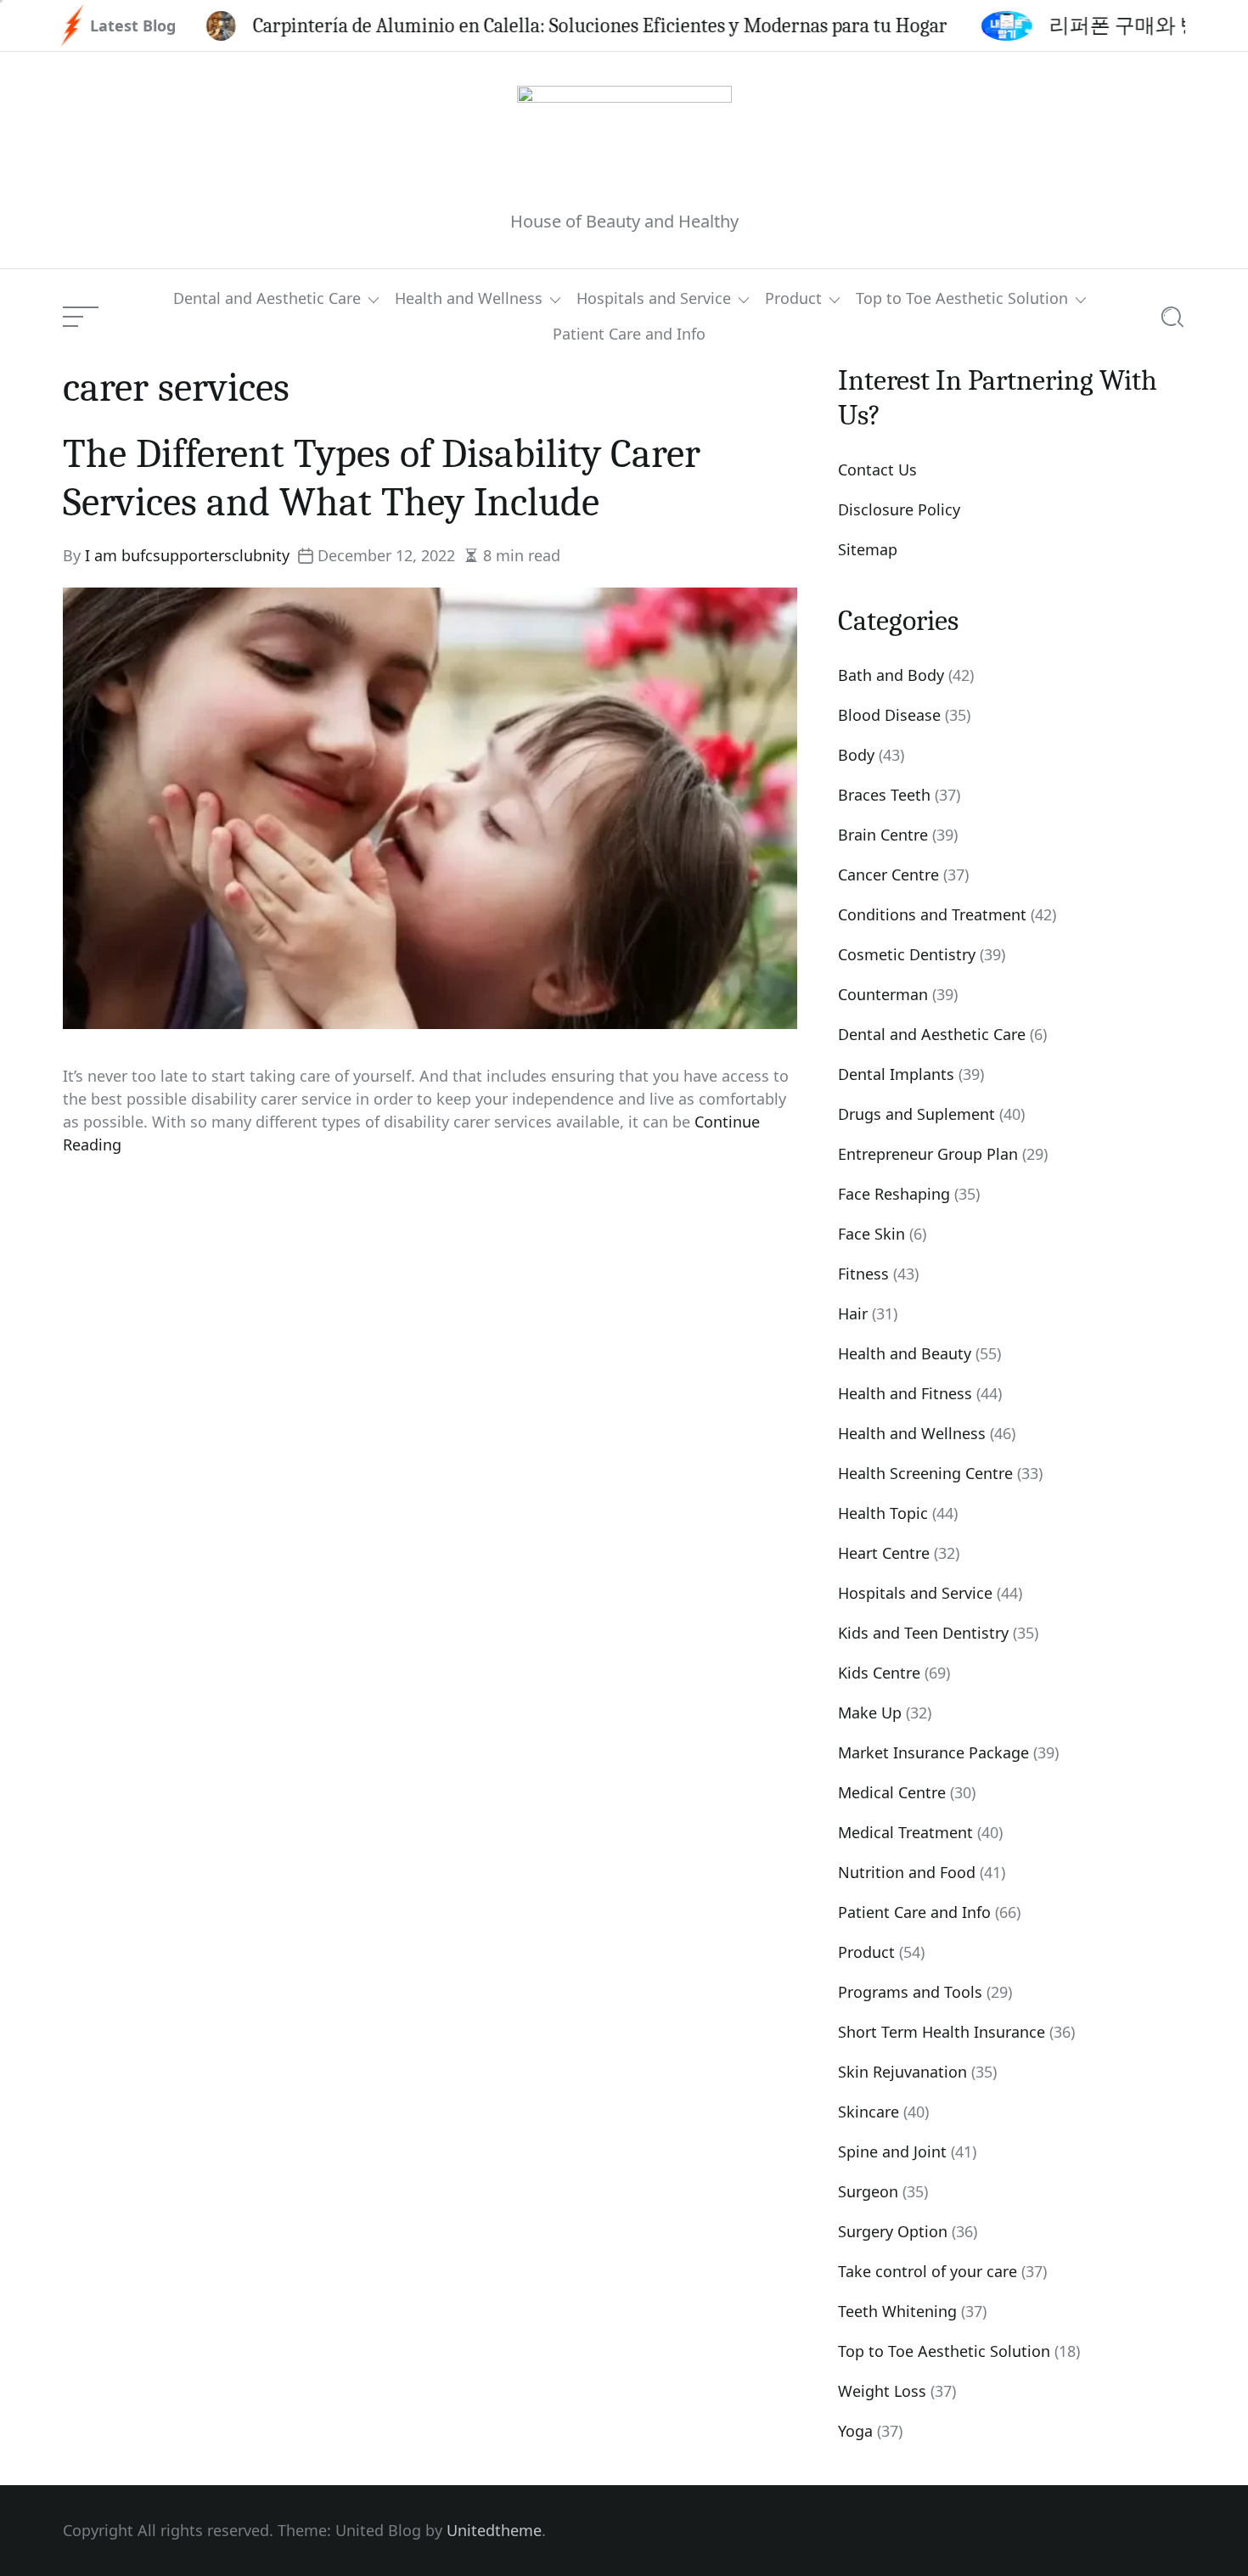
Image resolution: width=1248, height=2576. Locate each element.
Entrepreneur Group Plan (928, 1154)
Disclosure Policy (899, 509)
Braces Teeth (884, 795)
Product (793, 299)
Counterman (883, 994)
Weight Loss (882, 2391)
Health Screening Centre (925, 1473)
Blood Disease (889, 715)
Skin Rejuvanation (902, 2072)
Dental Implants (896, 1074)
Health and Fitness (905, 1393)
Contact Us (877, 470)
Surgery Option (893, 2231)
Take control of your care (928, 2271)
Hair (853, 1313)
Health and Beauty (905, 1353)
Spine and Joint (892, 2151)
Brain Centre (883, 835)
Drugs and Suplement (916, 1114)
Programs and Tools (910, 1992)
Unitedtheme (494, 2530)
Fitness (863, 1274)
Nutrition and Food (907, 1872)
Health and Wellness (469, 299)
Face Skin (871, 1234)
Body (856, 755)
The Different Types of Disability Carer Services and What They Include (382, 478)
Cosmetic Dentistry (907, 954)
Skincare (869, 2112)
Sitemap (868, 549)
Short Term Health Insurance (942, 2032)
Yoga (855, 2431)
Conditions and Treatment (932, 914)
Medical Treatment (905, 1832)
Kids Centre (879, 1673)
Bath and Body (891, 675)
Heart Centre (884, 1553)
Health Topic (883, 1513)
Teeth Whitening (897, 2311)
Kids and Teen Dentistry (923, 1633)
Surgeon (868, 2191)
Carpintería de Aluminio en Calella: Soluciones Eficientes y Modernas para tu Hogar (504, 25)
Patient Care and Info (629, 335)
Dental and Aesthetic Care (267, 299)
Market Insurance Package (933, 1752)
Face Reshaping (894, 1194)
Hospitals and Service (654, 299)
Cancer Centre (888, 875)
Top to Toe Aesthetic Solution (962, 299)
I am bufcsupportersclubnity (187, 555)
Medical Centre (892, 1792)
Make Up (870, 1713)
